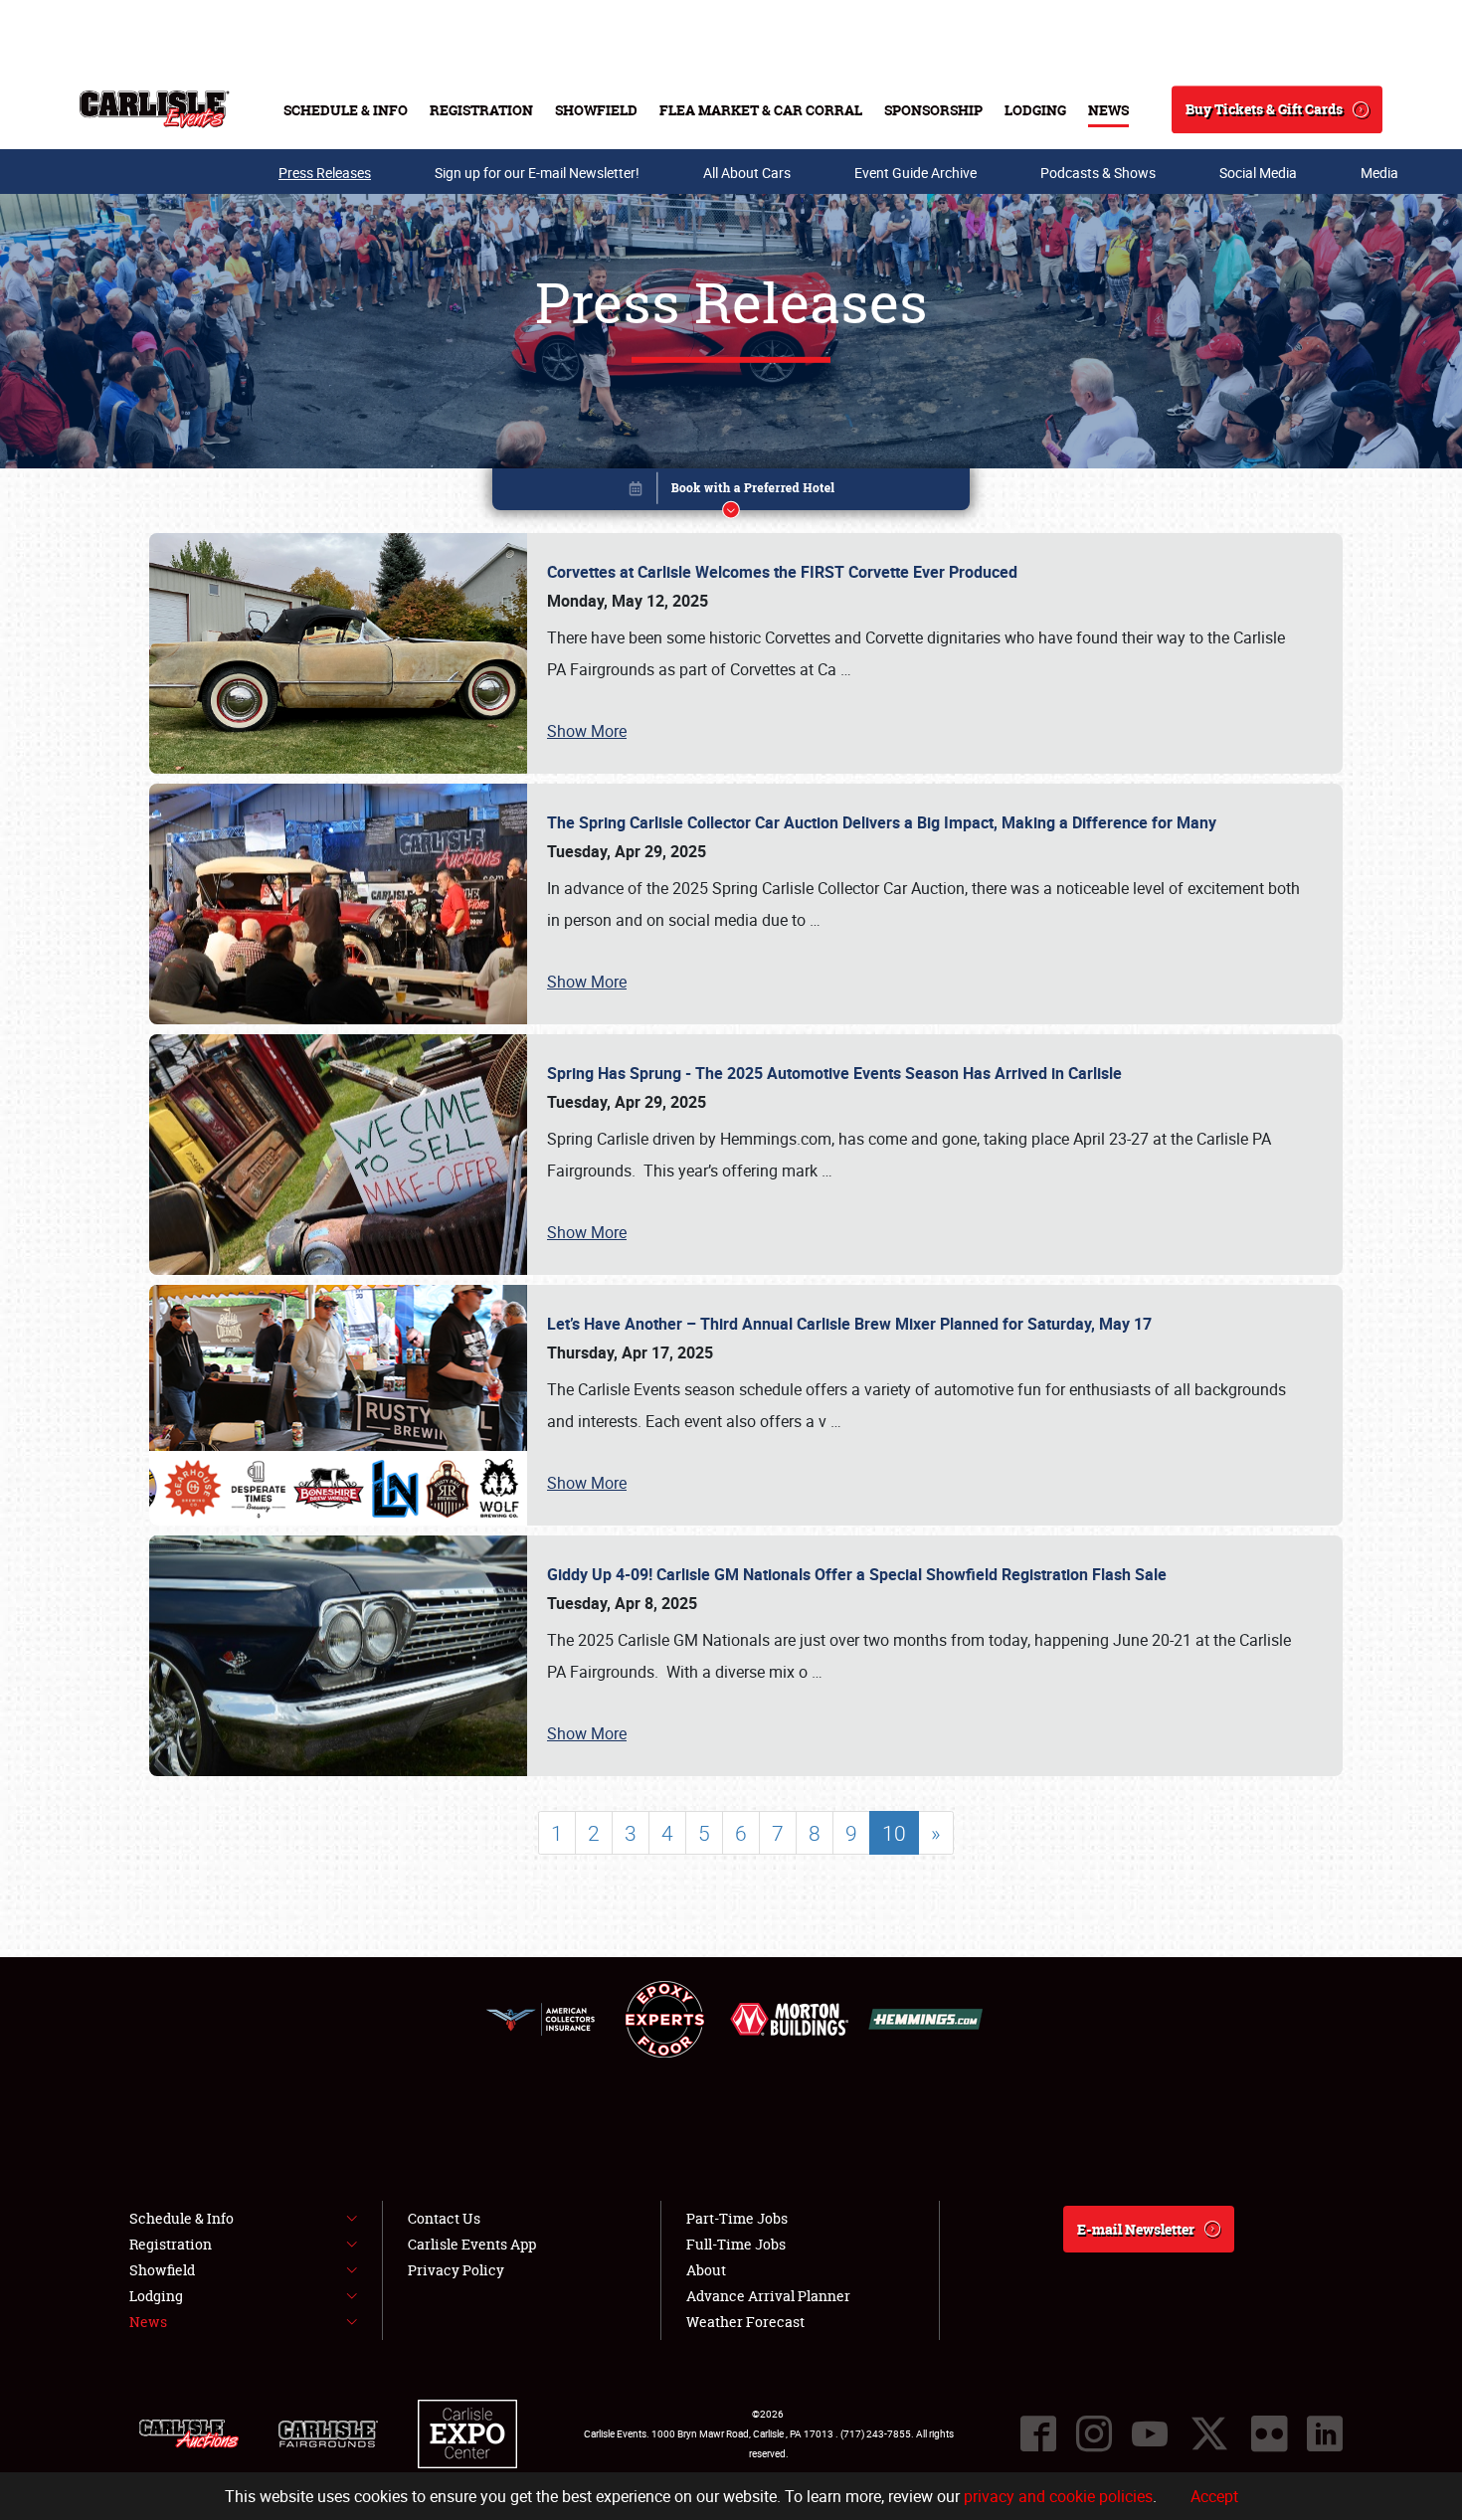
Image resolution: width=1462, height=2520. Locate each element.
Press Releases (325, 173)
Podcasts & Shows (1098, 173)
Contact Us (444, 2218)
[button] (731, 493)
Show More (587, 731)
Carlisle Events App (472, 2244)
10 (894, 1833)
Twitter (1209, 2433)
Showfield (596, 110)
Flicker (1269, 2433)
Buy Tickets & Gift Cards (1264, 109)
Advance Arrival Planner (768, 2296)
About (706, 2270)
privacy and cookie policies (1058, 2496)
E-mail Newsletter (1136, 2229)
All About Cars (747, 173)
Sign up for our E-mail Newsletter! (537, 173)
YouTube (1150, 2433)
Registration (481, 110)
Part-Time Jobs (737, 2218)
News (1108, 110)
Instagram (1094, 2433)
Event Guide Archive (915, 173)
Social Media (1258, 173)
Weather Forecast (745, 2322)
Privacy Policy (456, 2270)
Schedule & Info (346, 110)
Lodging (1035, 110)
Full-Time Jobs (736, 2244)
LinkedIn (1325, 2433)
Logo (155, 109)
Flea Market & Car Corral (761, 110)
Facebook (1038, 2433)
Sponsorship (933, 110)
